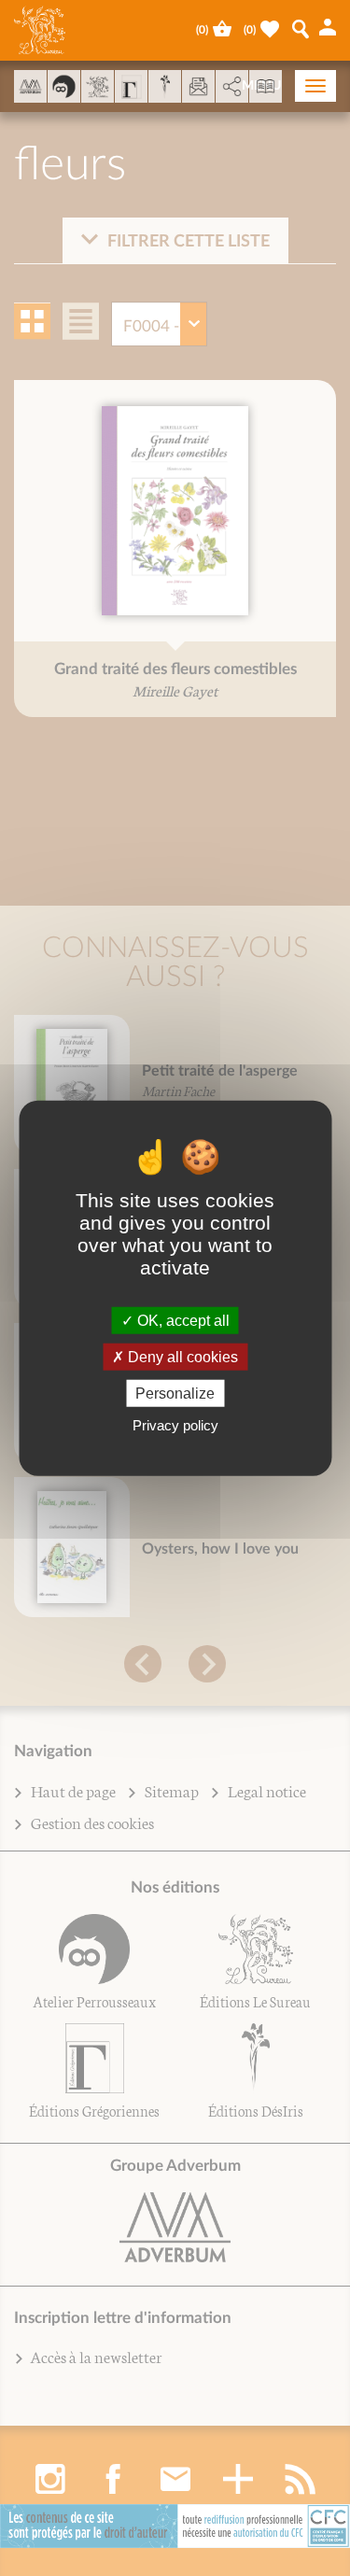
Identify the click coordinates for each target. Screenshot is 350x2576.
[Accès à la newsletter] (198, 86)
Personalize (175, 1394)
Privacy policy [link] (175, 1425)
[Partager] (232, 87)
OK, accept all (182, 1320)
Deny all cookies (181, 1356)
